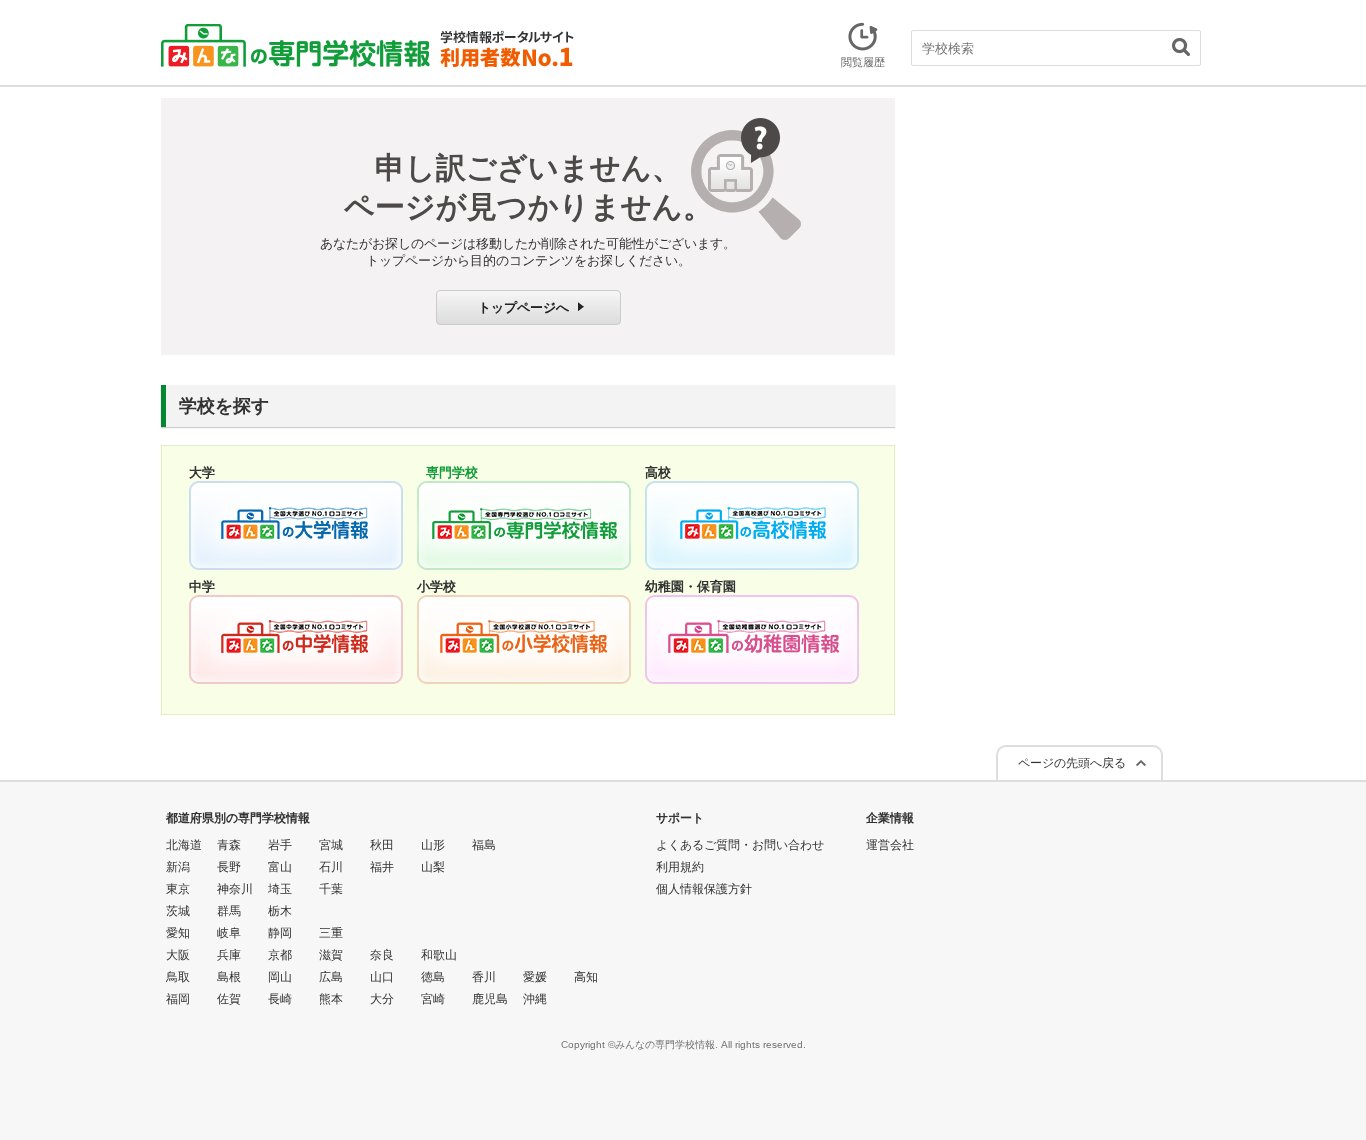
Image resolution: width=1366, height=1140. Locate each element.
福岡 (178, 999)
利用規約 (680, 867)
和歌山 (439, 955)
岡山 (280, 977)
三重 (331, 933)
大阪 (178, 955)
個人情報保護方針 (704, 889)
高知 (586, 977)
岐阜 (229, 933)
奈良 (382, 955)
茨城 (178, 911)
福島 (484, 845)
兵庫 (229, 955)
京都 (280, 955)
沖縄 (535, 999)
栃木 (280, 911)
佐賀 (229, 999)
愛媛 (535, 977)
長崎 (280, 999)
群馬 (229, 911)
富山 (280, 867)
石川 (331, 867)
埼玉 (280, 889)
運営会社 (890, 845)
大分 (382, 999)
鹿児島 (490, 999)
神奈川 (235, 889)
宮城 (331, 845)
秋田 (382, 845)
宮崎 (433, 999)
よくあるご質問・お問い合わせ (740, 845)
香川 (484, 977)
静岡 (280, 933)
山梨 (433, 867)
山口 (382, 977)
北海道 (184, 845)
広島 (331, 977)
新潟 (178, 867)
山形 (433, 845)
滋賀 (331, 955)
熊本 (331, 999)
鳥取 (178, 977)
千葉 (331, 889)
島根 (229, 977)
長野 (229, 867)
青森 (229, 845)
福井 (382, 867)
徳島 (433, 977)
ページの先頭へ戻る (1072, 763)
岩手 (280, 845)
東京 (178, 889)
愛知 (178, 933)
